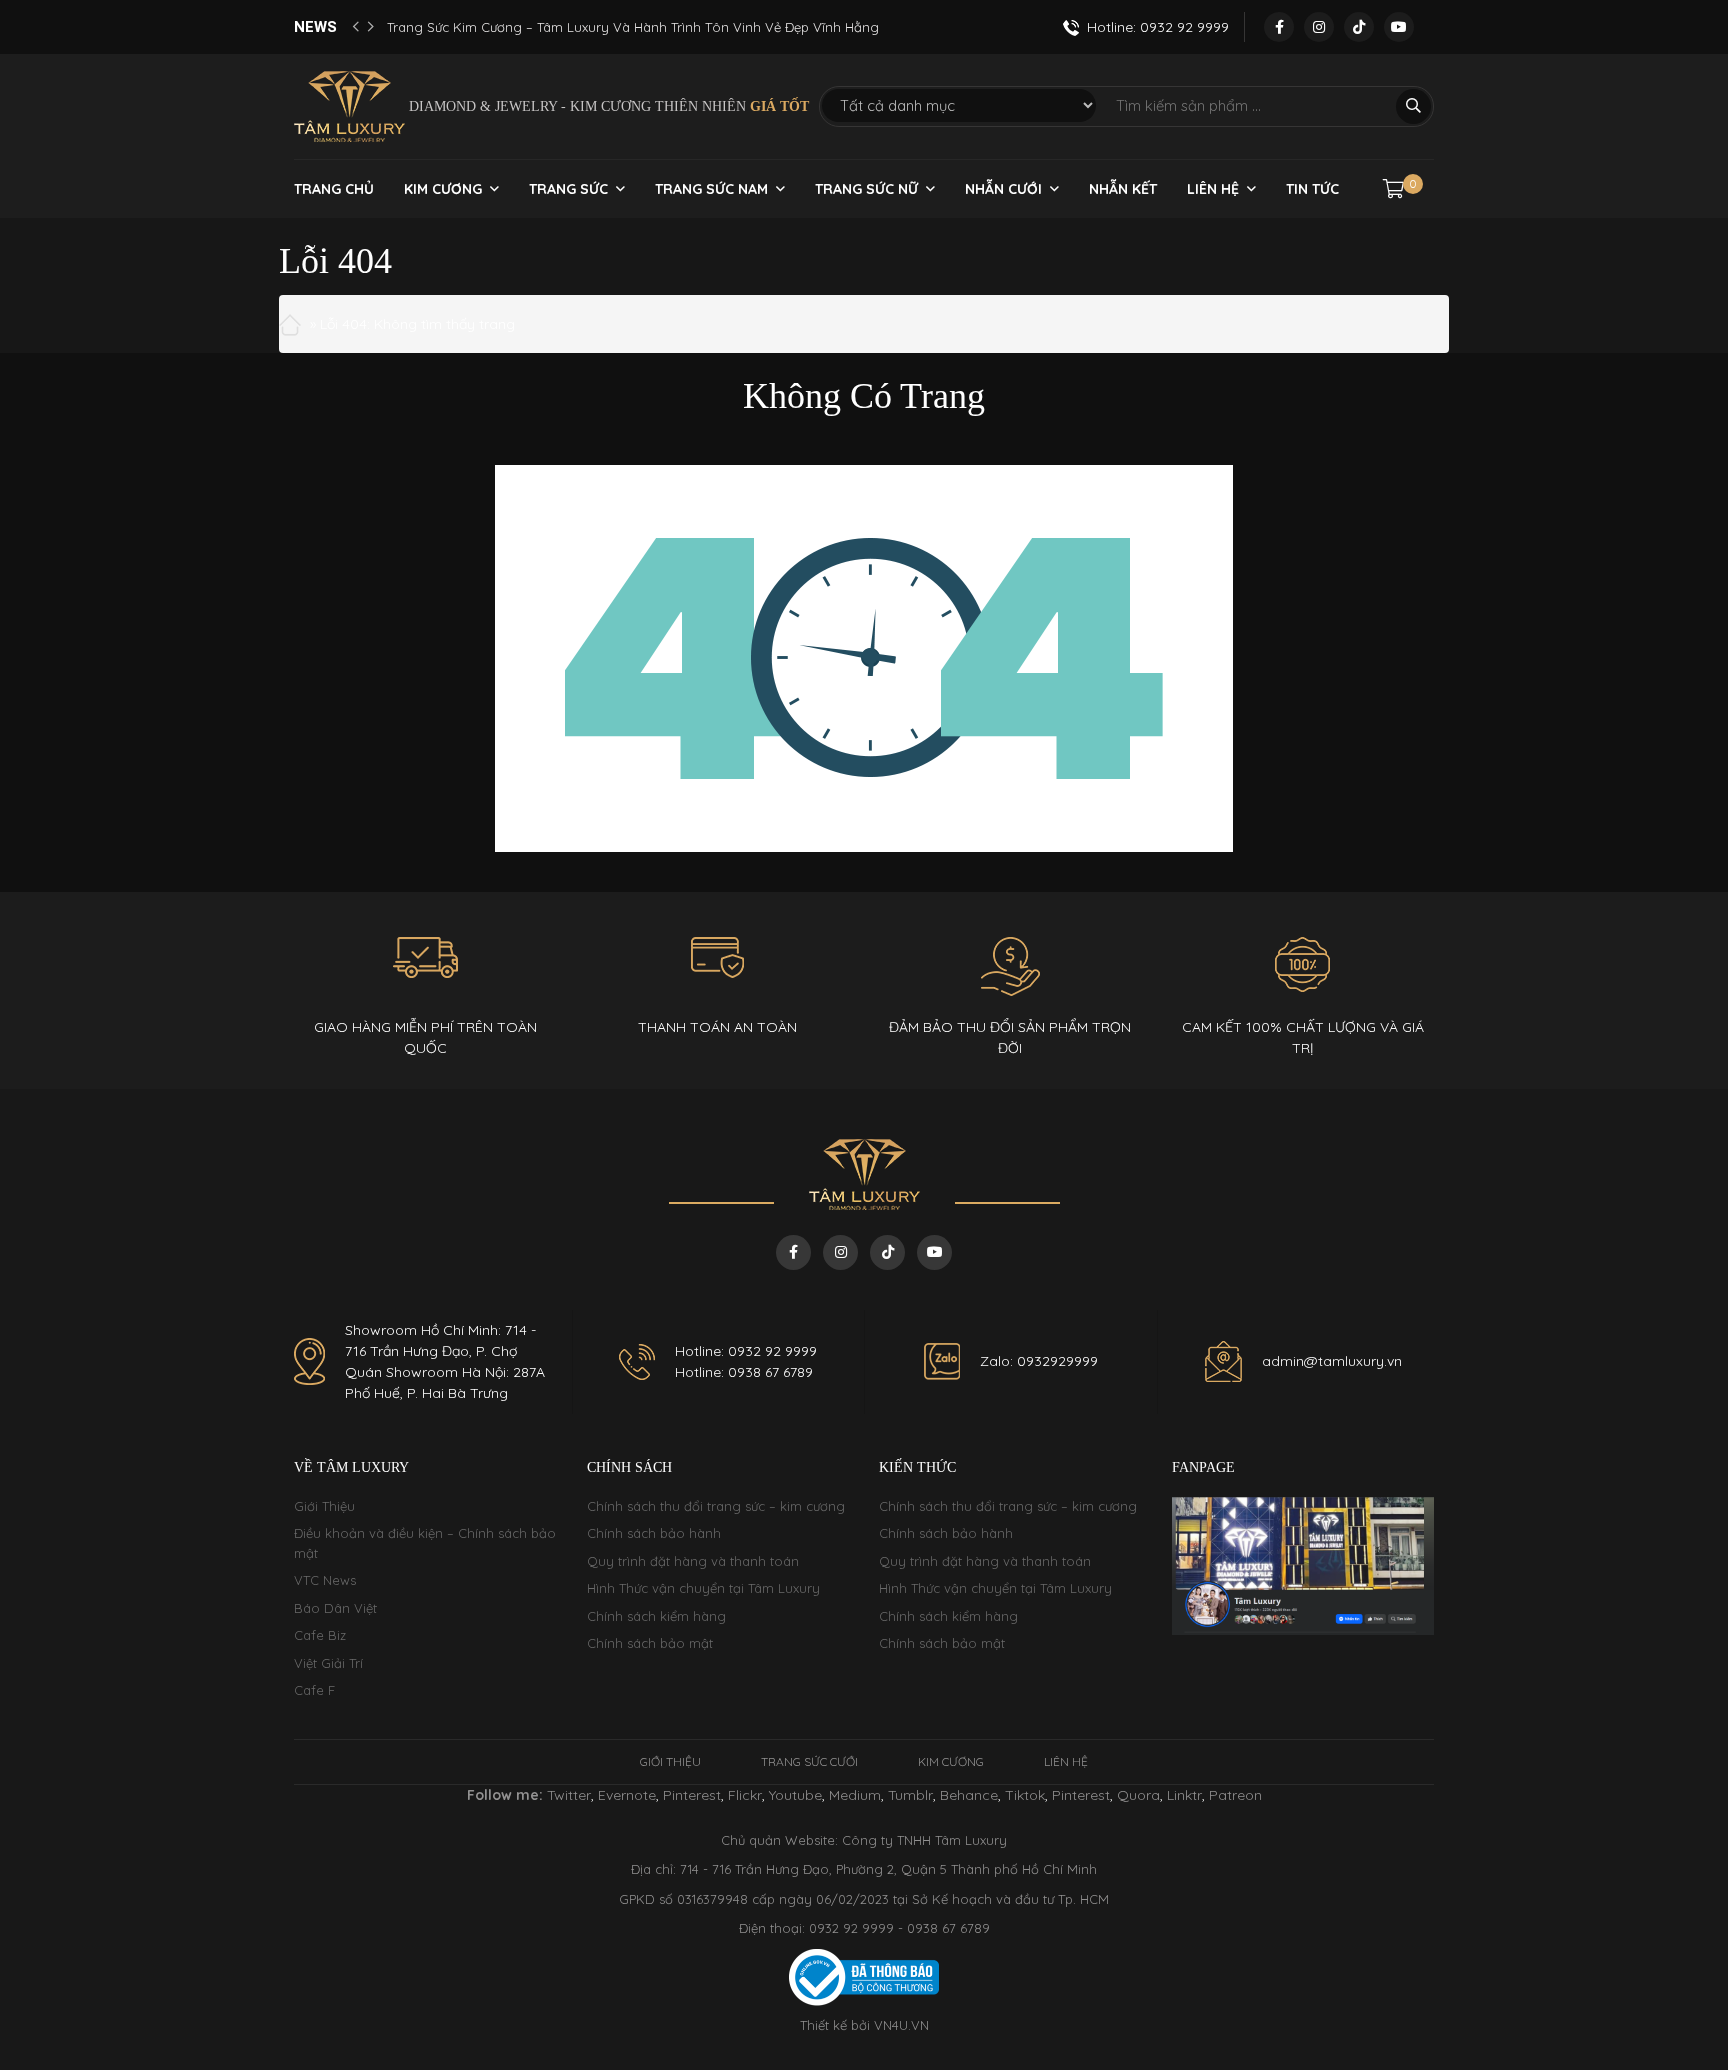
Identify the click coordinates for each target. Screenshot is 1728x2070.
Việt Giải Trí (328, 1663)
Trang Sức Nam (711, 189)
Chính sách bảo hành (654, 1533)
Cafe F (314, 1690)
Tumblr (910, 1795)
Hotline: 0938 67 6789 (744, 1372)
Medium (855, 1795)
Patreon (1235, 1795)
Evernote (627, 1795)
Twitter (569, 1795)
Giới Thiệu (324, 1506)
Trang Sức (568, 189)
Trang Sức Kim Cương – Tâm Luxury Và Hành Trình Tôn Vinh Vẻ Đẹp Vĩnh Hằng (633, 27)
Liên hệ (1213, 189)
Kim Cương (443, 189)
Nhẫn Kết (1123, 189)
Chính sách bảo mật (650, 1643)
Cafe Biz (320, 1635)
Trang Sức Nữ (866, 189)
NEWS (315, 27)
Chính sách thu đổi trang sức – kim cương (716, 1506)
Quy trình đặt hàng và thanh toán (693, 1561)
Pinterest (692, 1795)
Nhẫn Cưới (1003, 189)
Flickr (745, 1795)
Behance (969, 1795)
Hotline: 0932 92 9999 (746, 1351)
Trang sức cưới (809, 1761)
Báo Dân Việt (335, 1608)
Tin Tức (1312, 189)
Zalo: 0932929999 (1039, 1361)
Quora (1138, 1795)
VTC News (325, 1580)
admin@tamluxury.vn (1332, 1361)
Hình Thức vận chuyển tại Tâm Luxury (703, 1588)
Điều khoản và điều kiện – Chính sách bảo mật (425, 1543)
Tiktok (1025, 1795)
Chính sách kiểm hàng (656, 1616)
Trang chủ (334, 189)
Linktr (1184, 1795)
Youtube (795, 1795)
